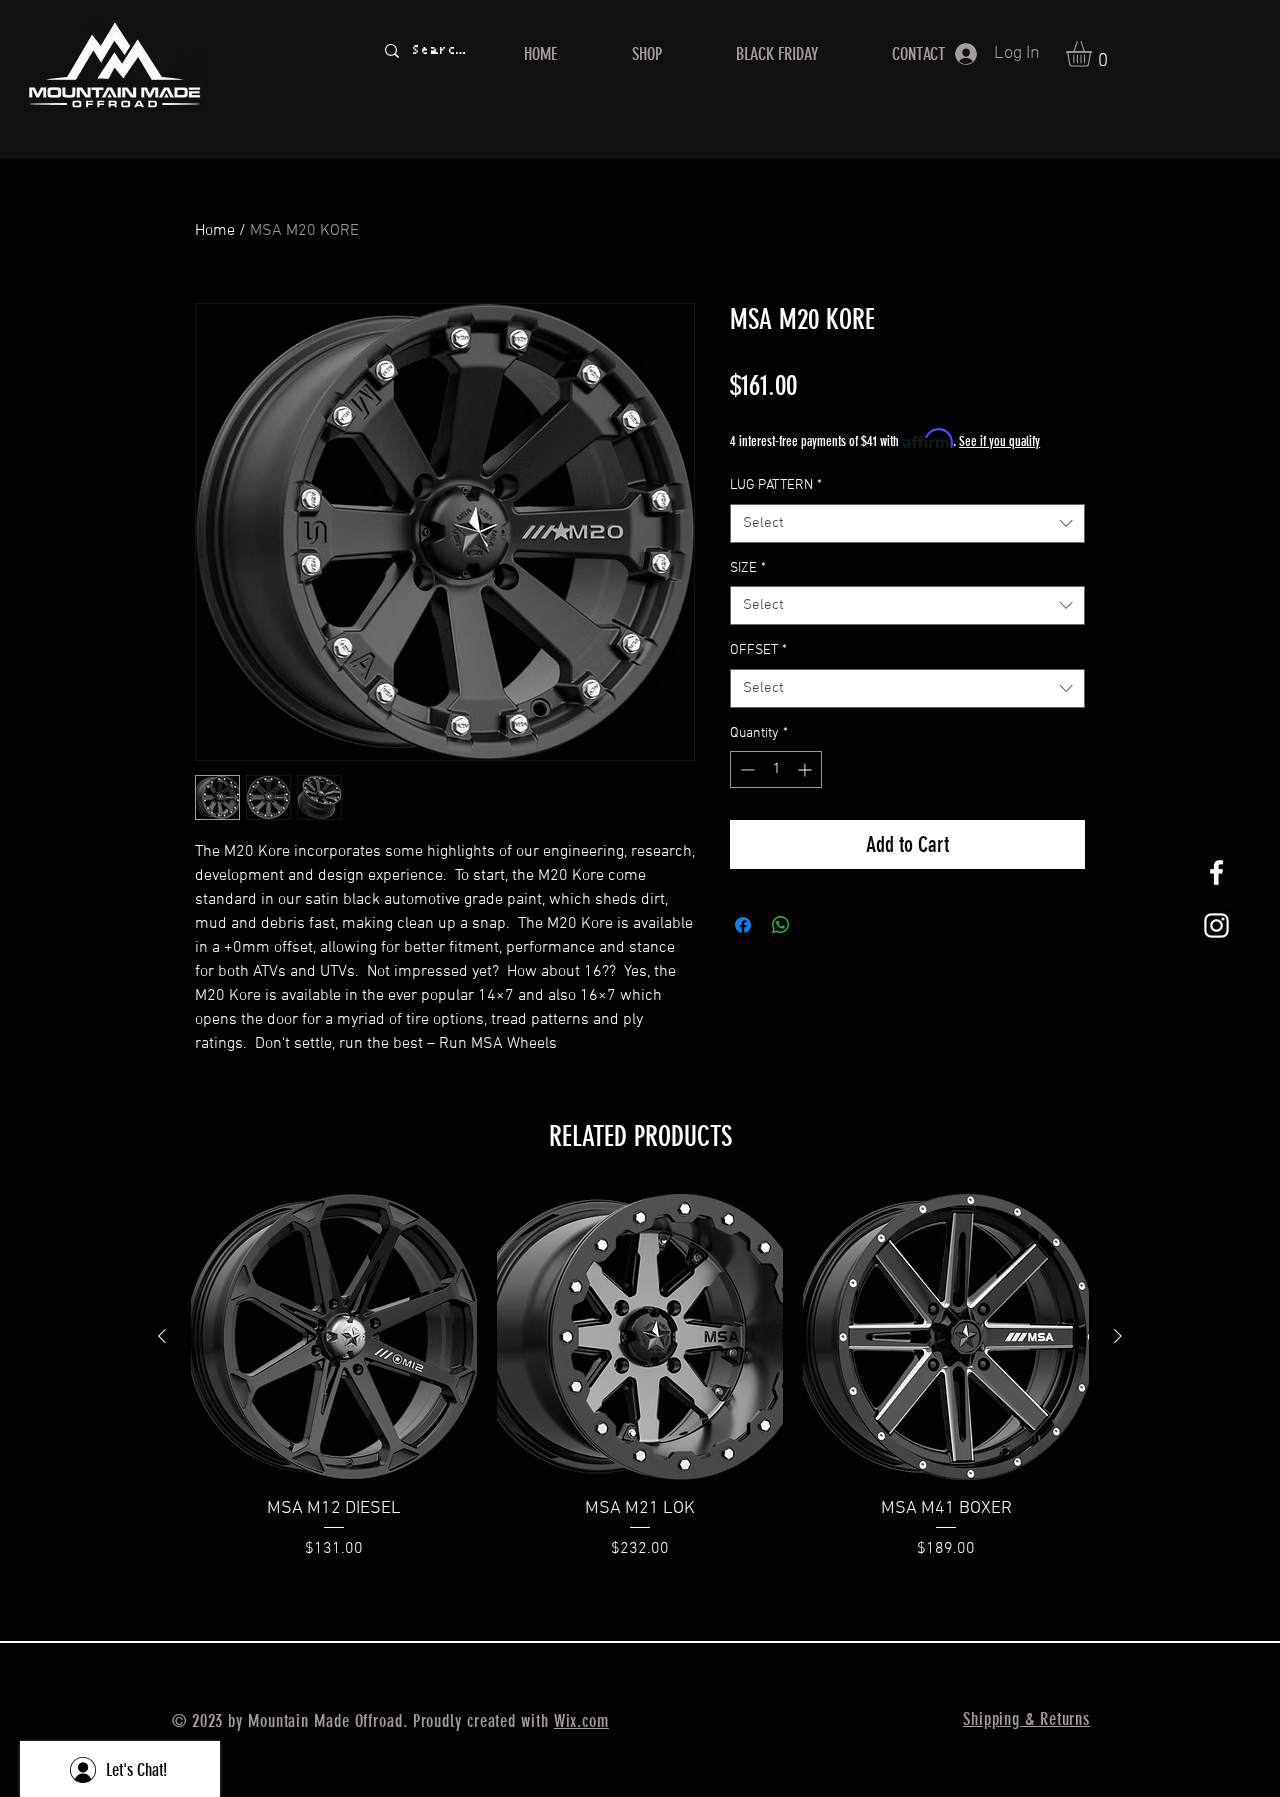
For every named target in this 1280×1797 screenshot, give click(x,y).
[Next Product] (1118, 1336)
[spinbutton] (776, 769)
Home (215, 231)
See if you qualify (999, 441)
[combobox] (907, 523)
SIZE (748, 568)
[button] (1094, 54)
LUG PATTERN (776, 485)
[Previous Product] (162, 1336)
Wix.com (581, 1721)
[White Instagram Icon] (1216, 925)
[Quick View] (334, 1337)
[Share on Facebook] (743, 925)
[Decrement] (745, 769)
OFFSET (758, 650)
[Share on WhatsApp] (781, 925)
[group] (640, 1377)
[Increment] (806, 769)
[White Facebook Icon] (1216, 872)
